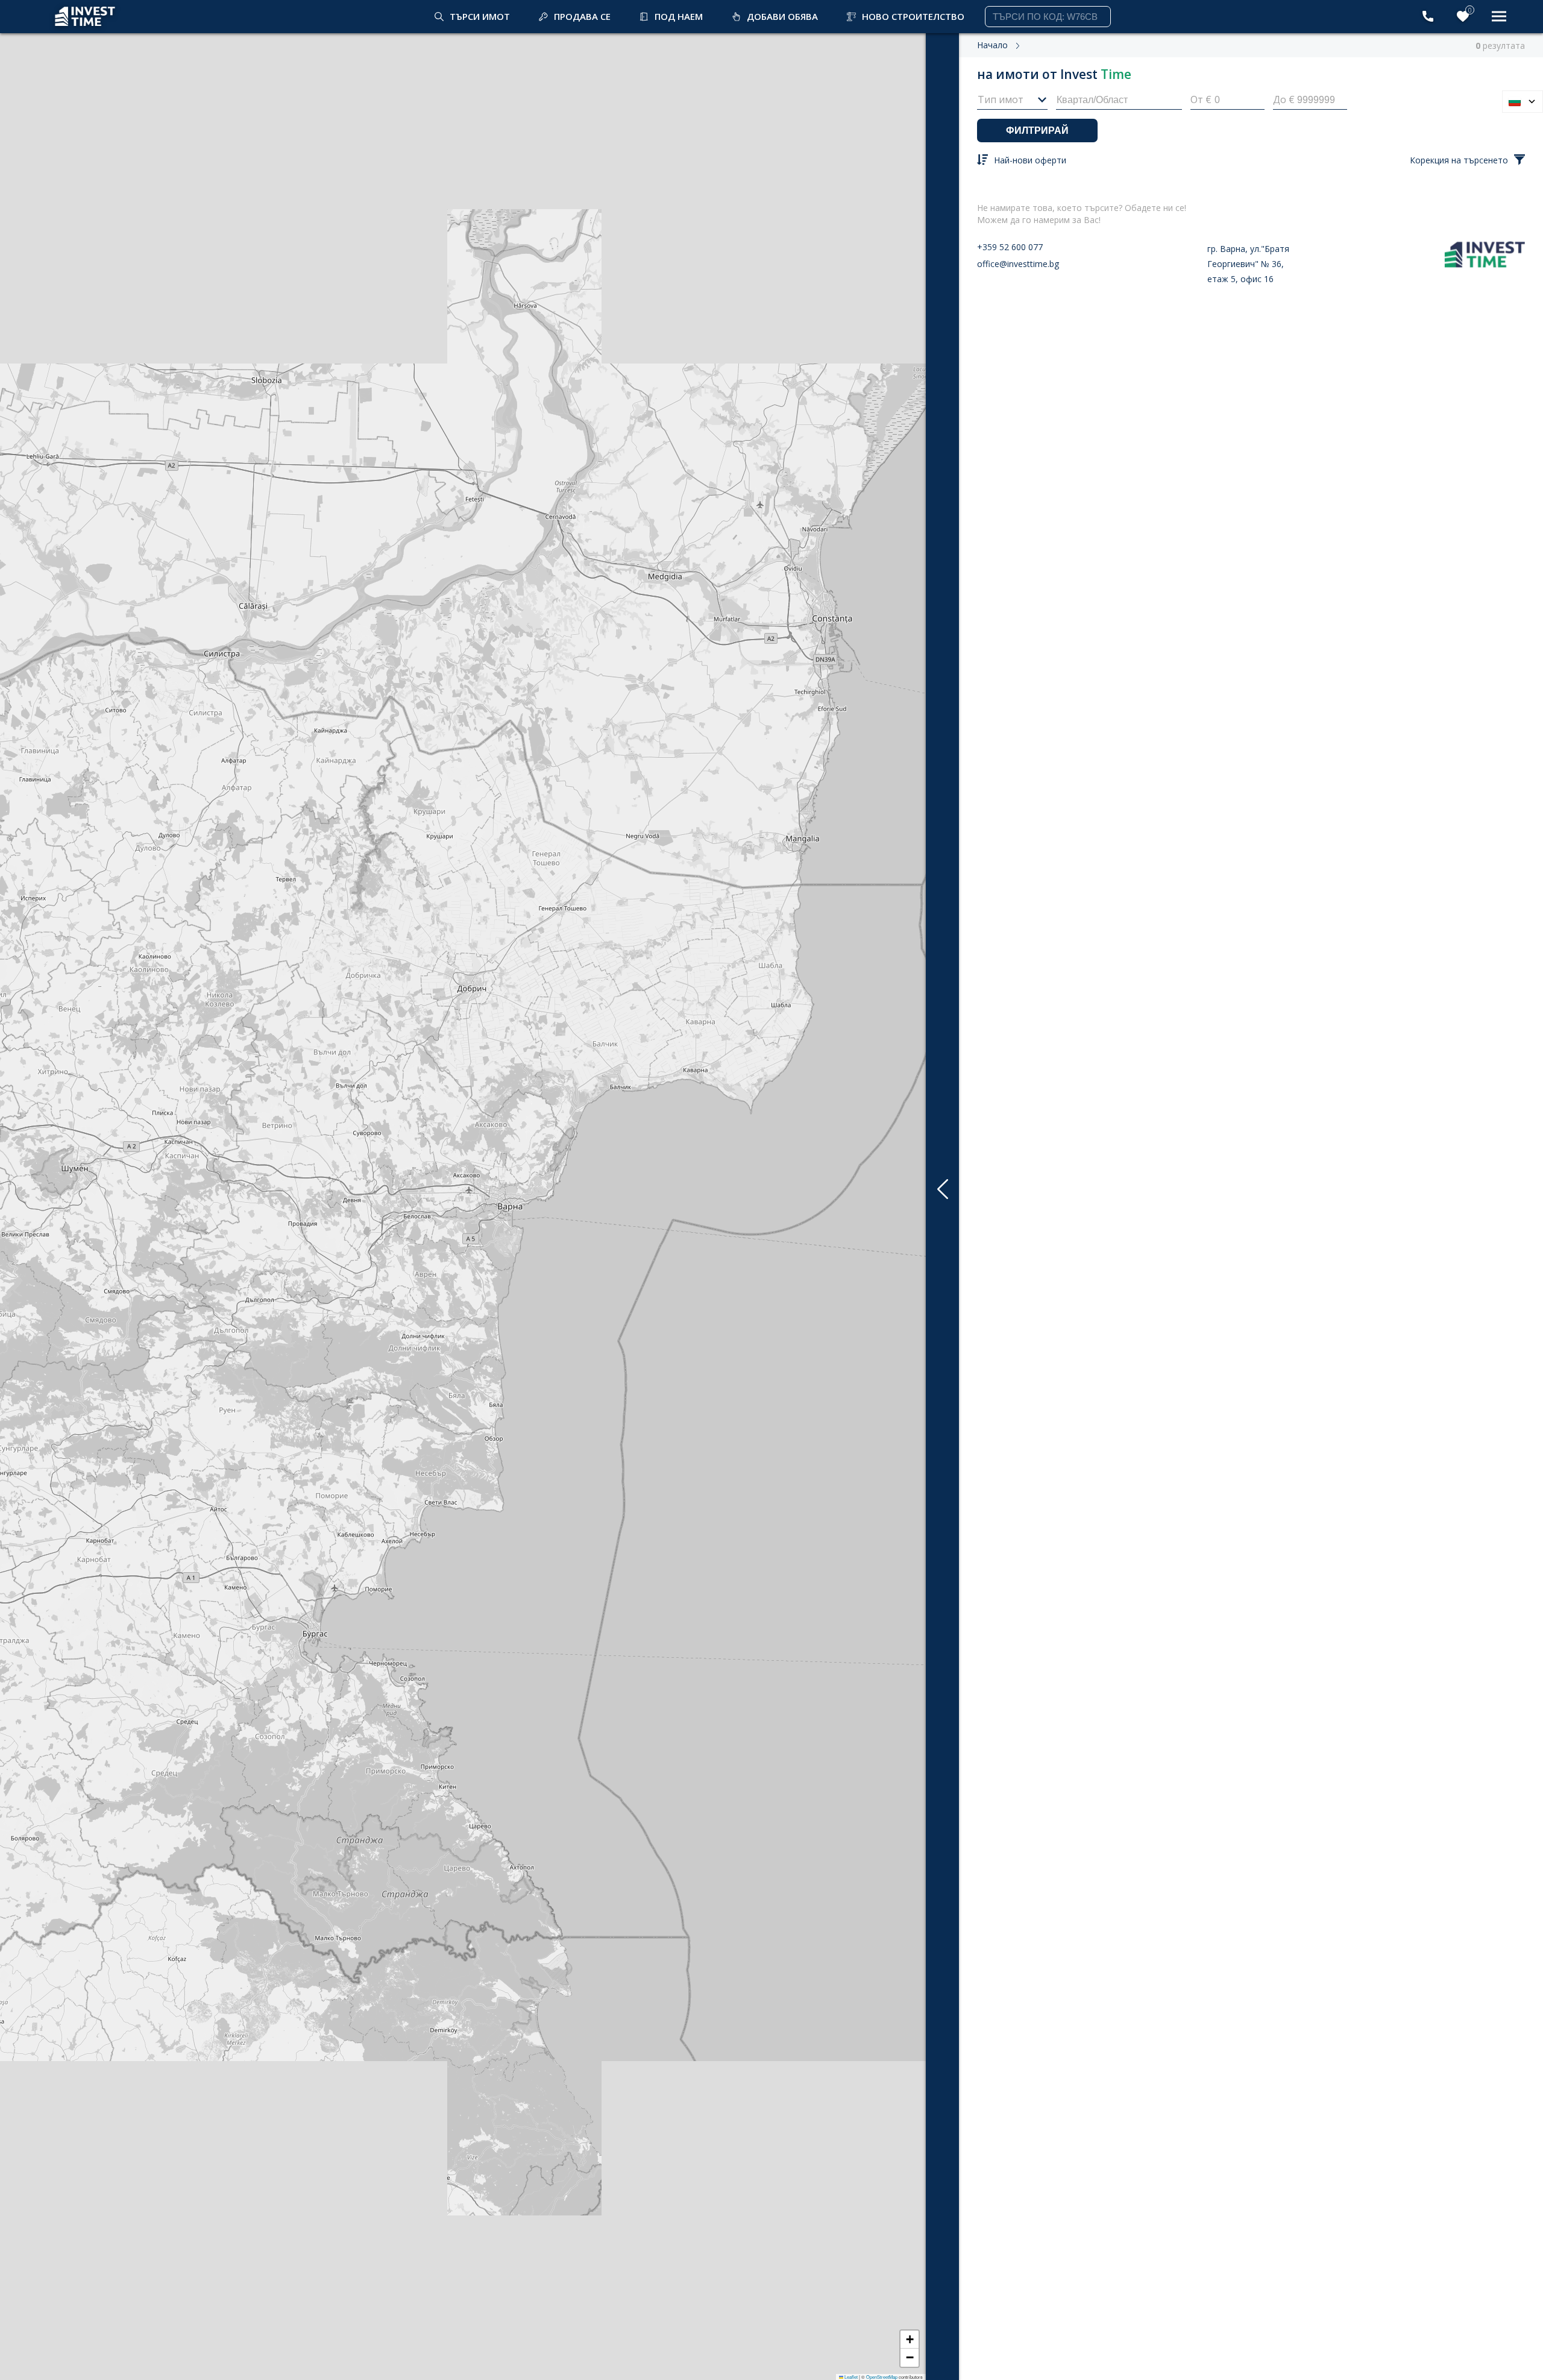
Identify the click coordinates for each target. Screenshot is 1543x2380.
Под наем (679, 16)
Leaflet (850, 2377)
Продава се (582, 16)
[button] (910, 2340)
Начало (992, 45)
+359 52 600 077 (1010, 247)
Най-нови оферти (1030, 160)
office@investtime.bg (1018, 264)
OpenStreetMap (882, 2377)
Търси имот (480, 16)
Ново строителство (913, 16)
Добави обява (782, 16)
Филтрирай (1037, 131)
